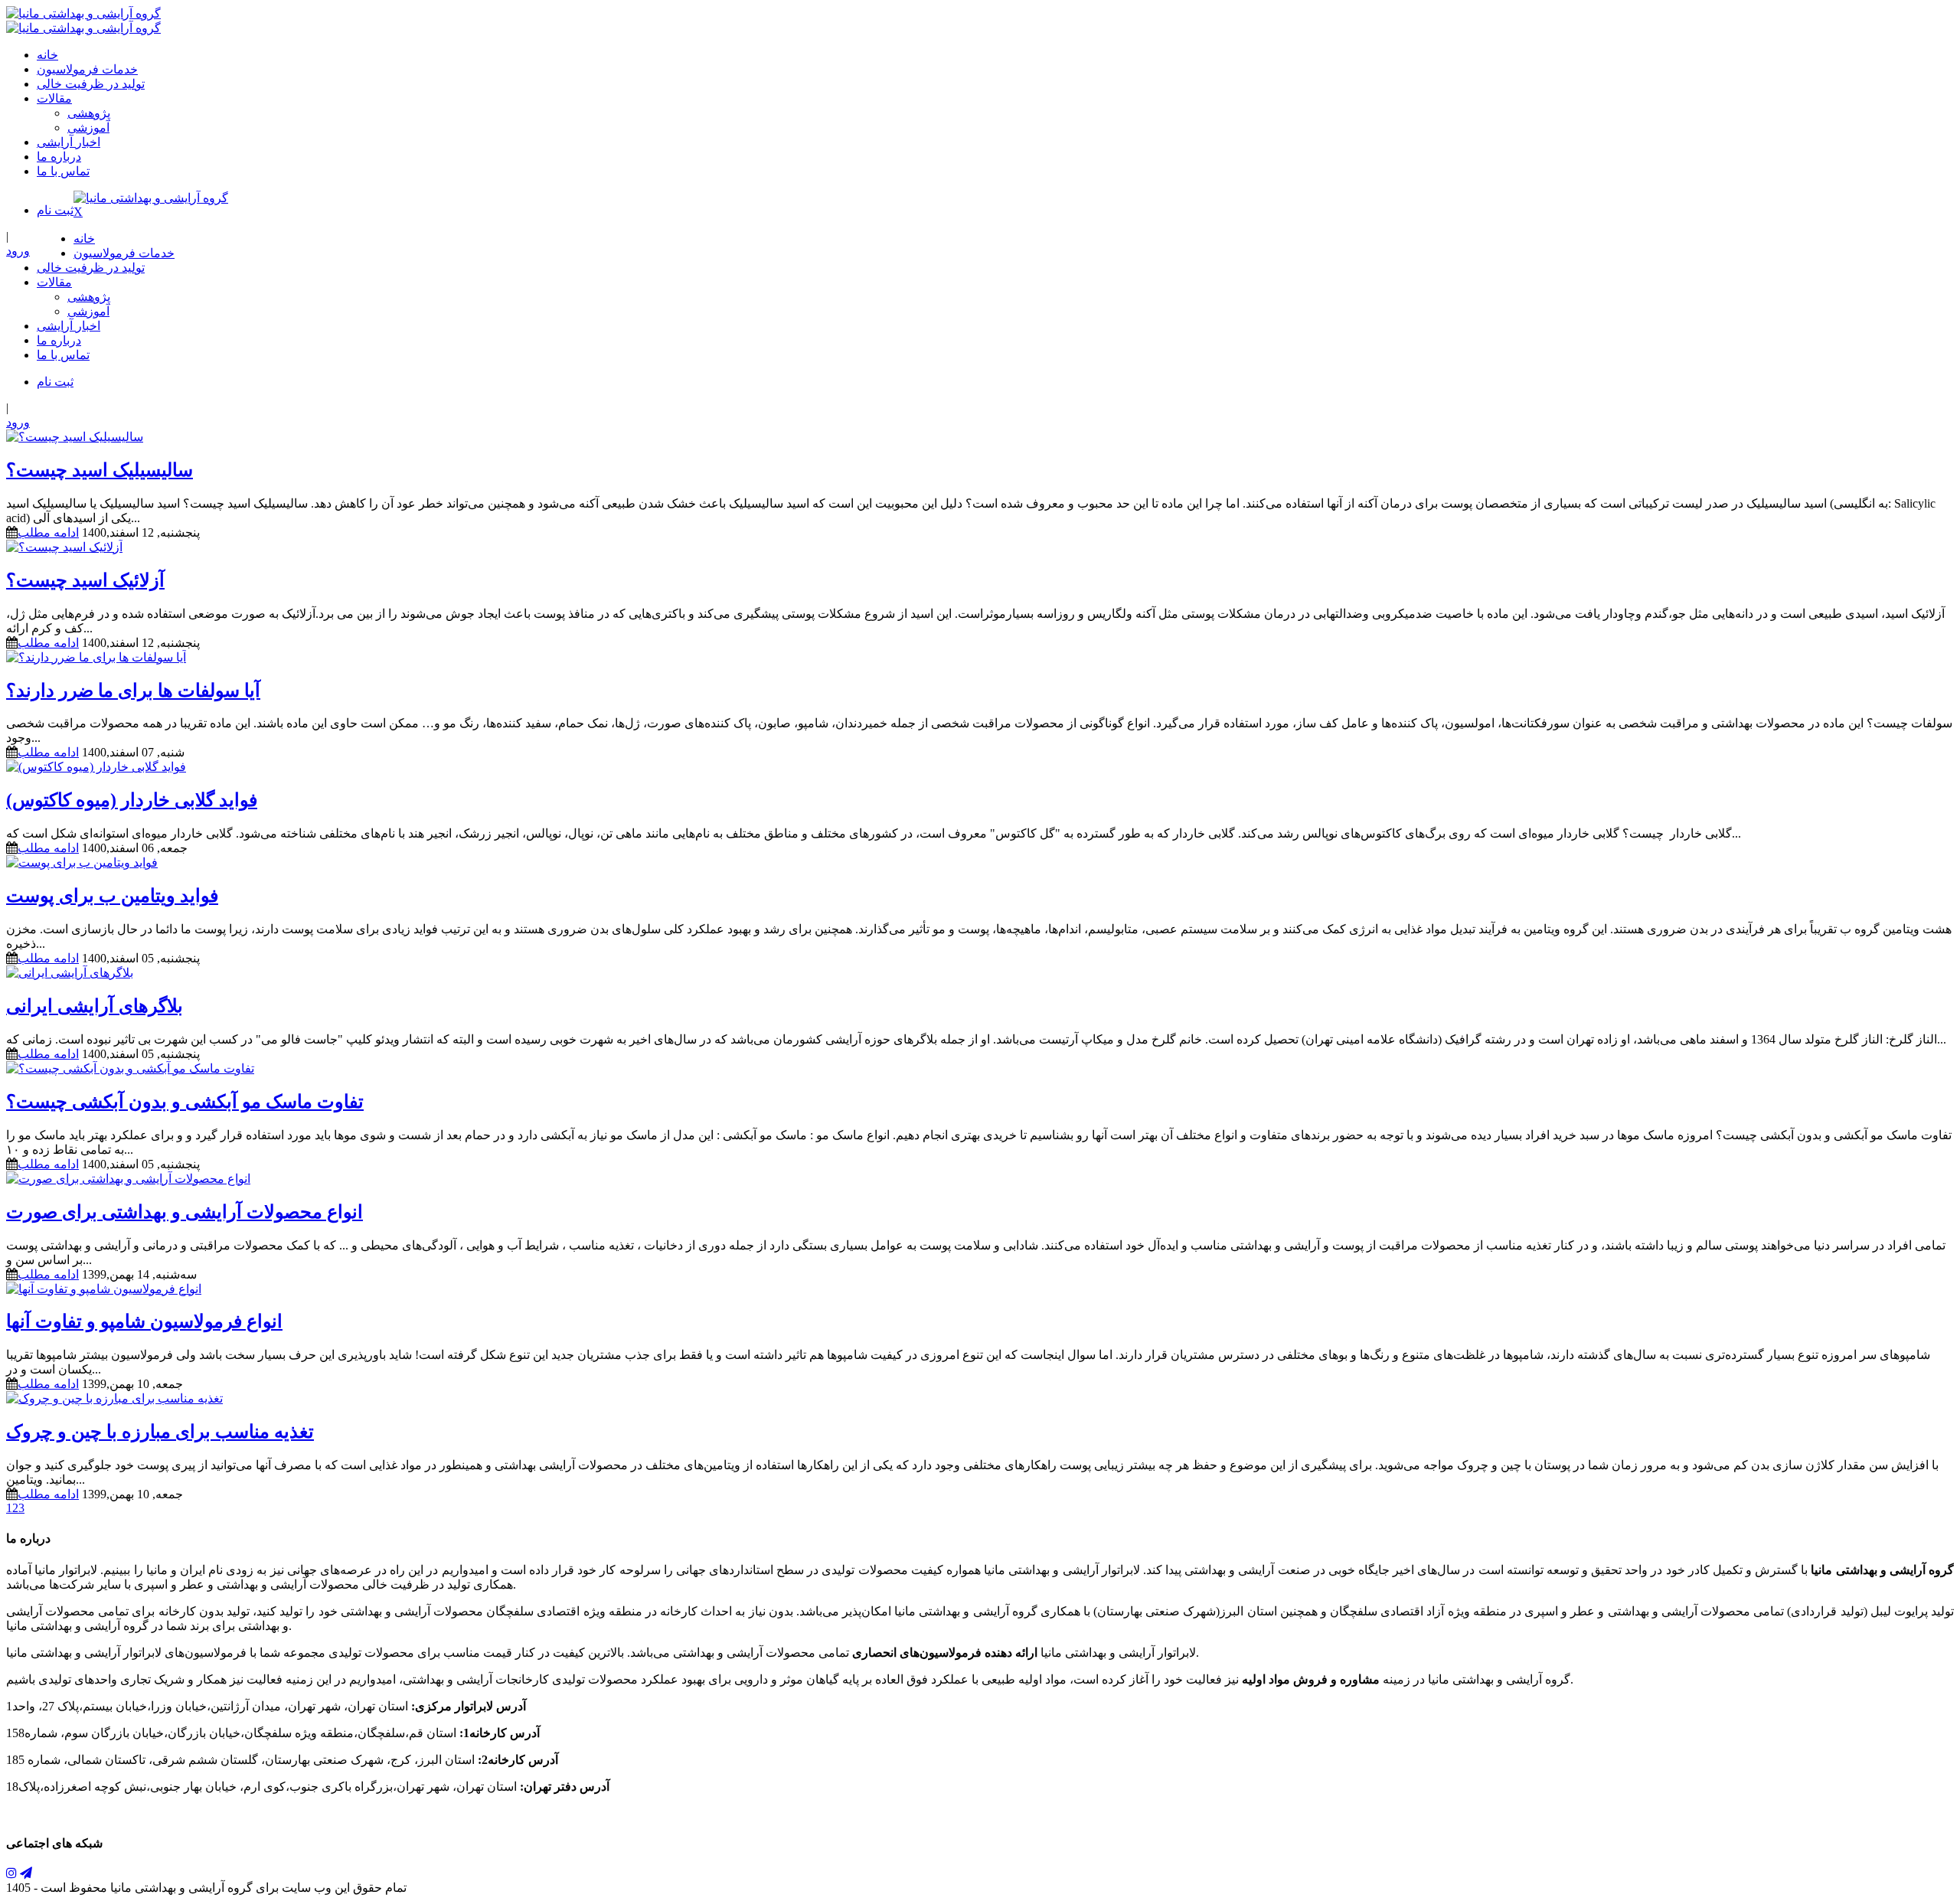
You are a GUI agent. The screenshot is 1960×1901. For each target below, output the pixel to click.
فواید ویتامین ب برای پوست (112, 896)
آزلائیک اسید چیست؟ (85, 580)
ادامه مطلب (48, 532)
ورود (18, 251)
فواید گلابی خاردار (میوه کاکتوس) (132, 800)
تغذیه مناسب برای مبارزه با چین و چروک (160, 1432)
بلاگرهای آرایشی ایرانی (95, 1006)
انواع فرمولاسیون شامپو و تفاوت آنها (144, 1321)
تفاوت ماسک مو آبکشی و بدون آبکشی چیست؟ (185, 1102)
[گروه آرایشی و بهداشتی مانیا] (83, 13)
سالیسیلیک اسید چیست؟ (100, 470)
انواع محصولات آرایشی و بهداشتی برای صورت (185, 1212)
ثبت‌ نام (55, 210)
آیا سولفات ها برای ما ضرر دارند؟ (133, 691)
